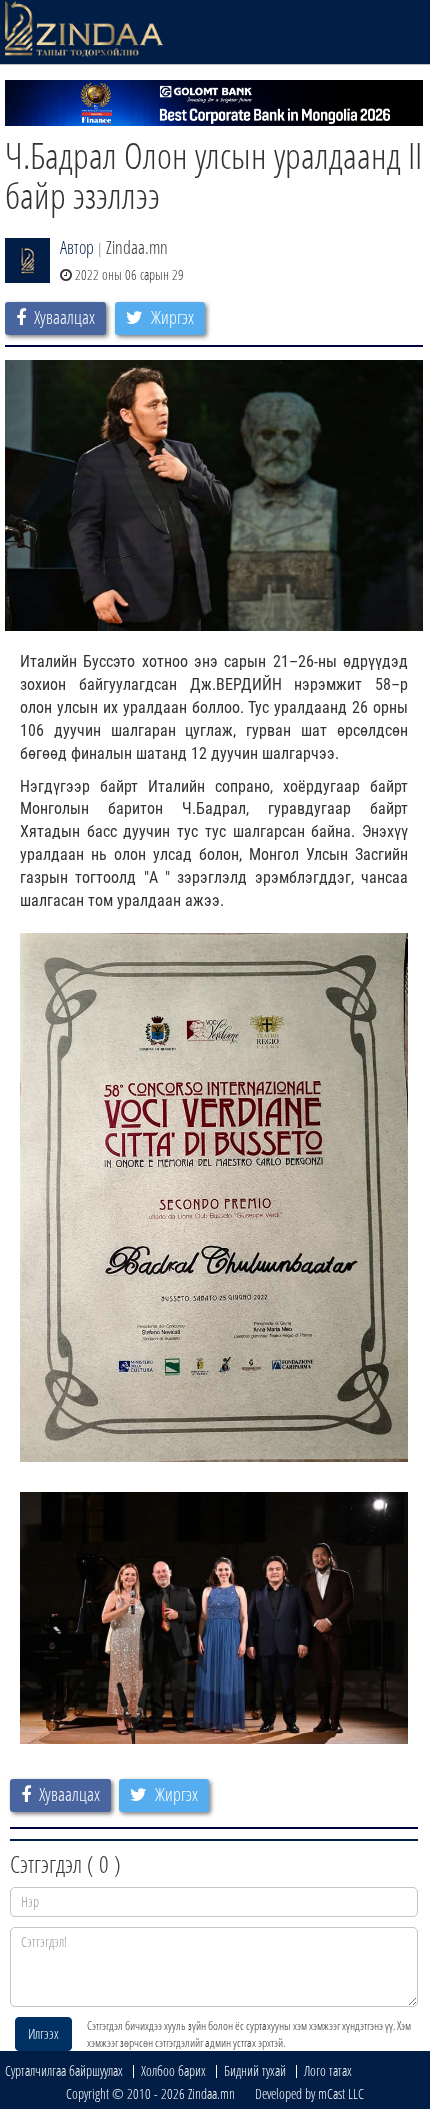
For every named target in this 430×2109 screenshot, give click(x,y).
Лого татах (328, 2070)
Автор (77, 247)
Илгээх (43, 2033)
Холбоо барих (173, 2070)
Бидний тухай (255, 2070)
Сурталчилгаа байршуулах (64, 2070)
